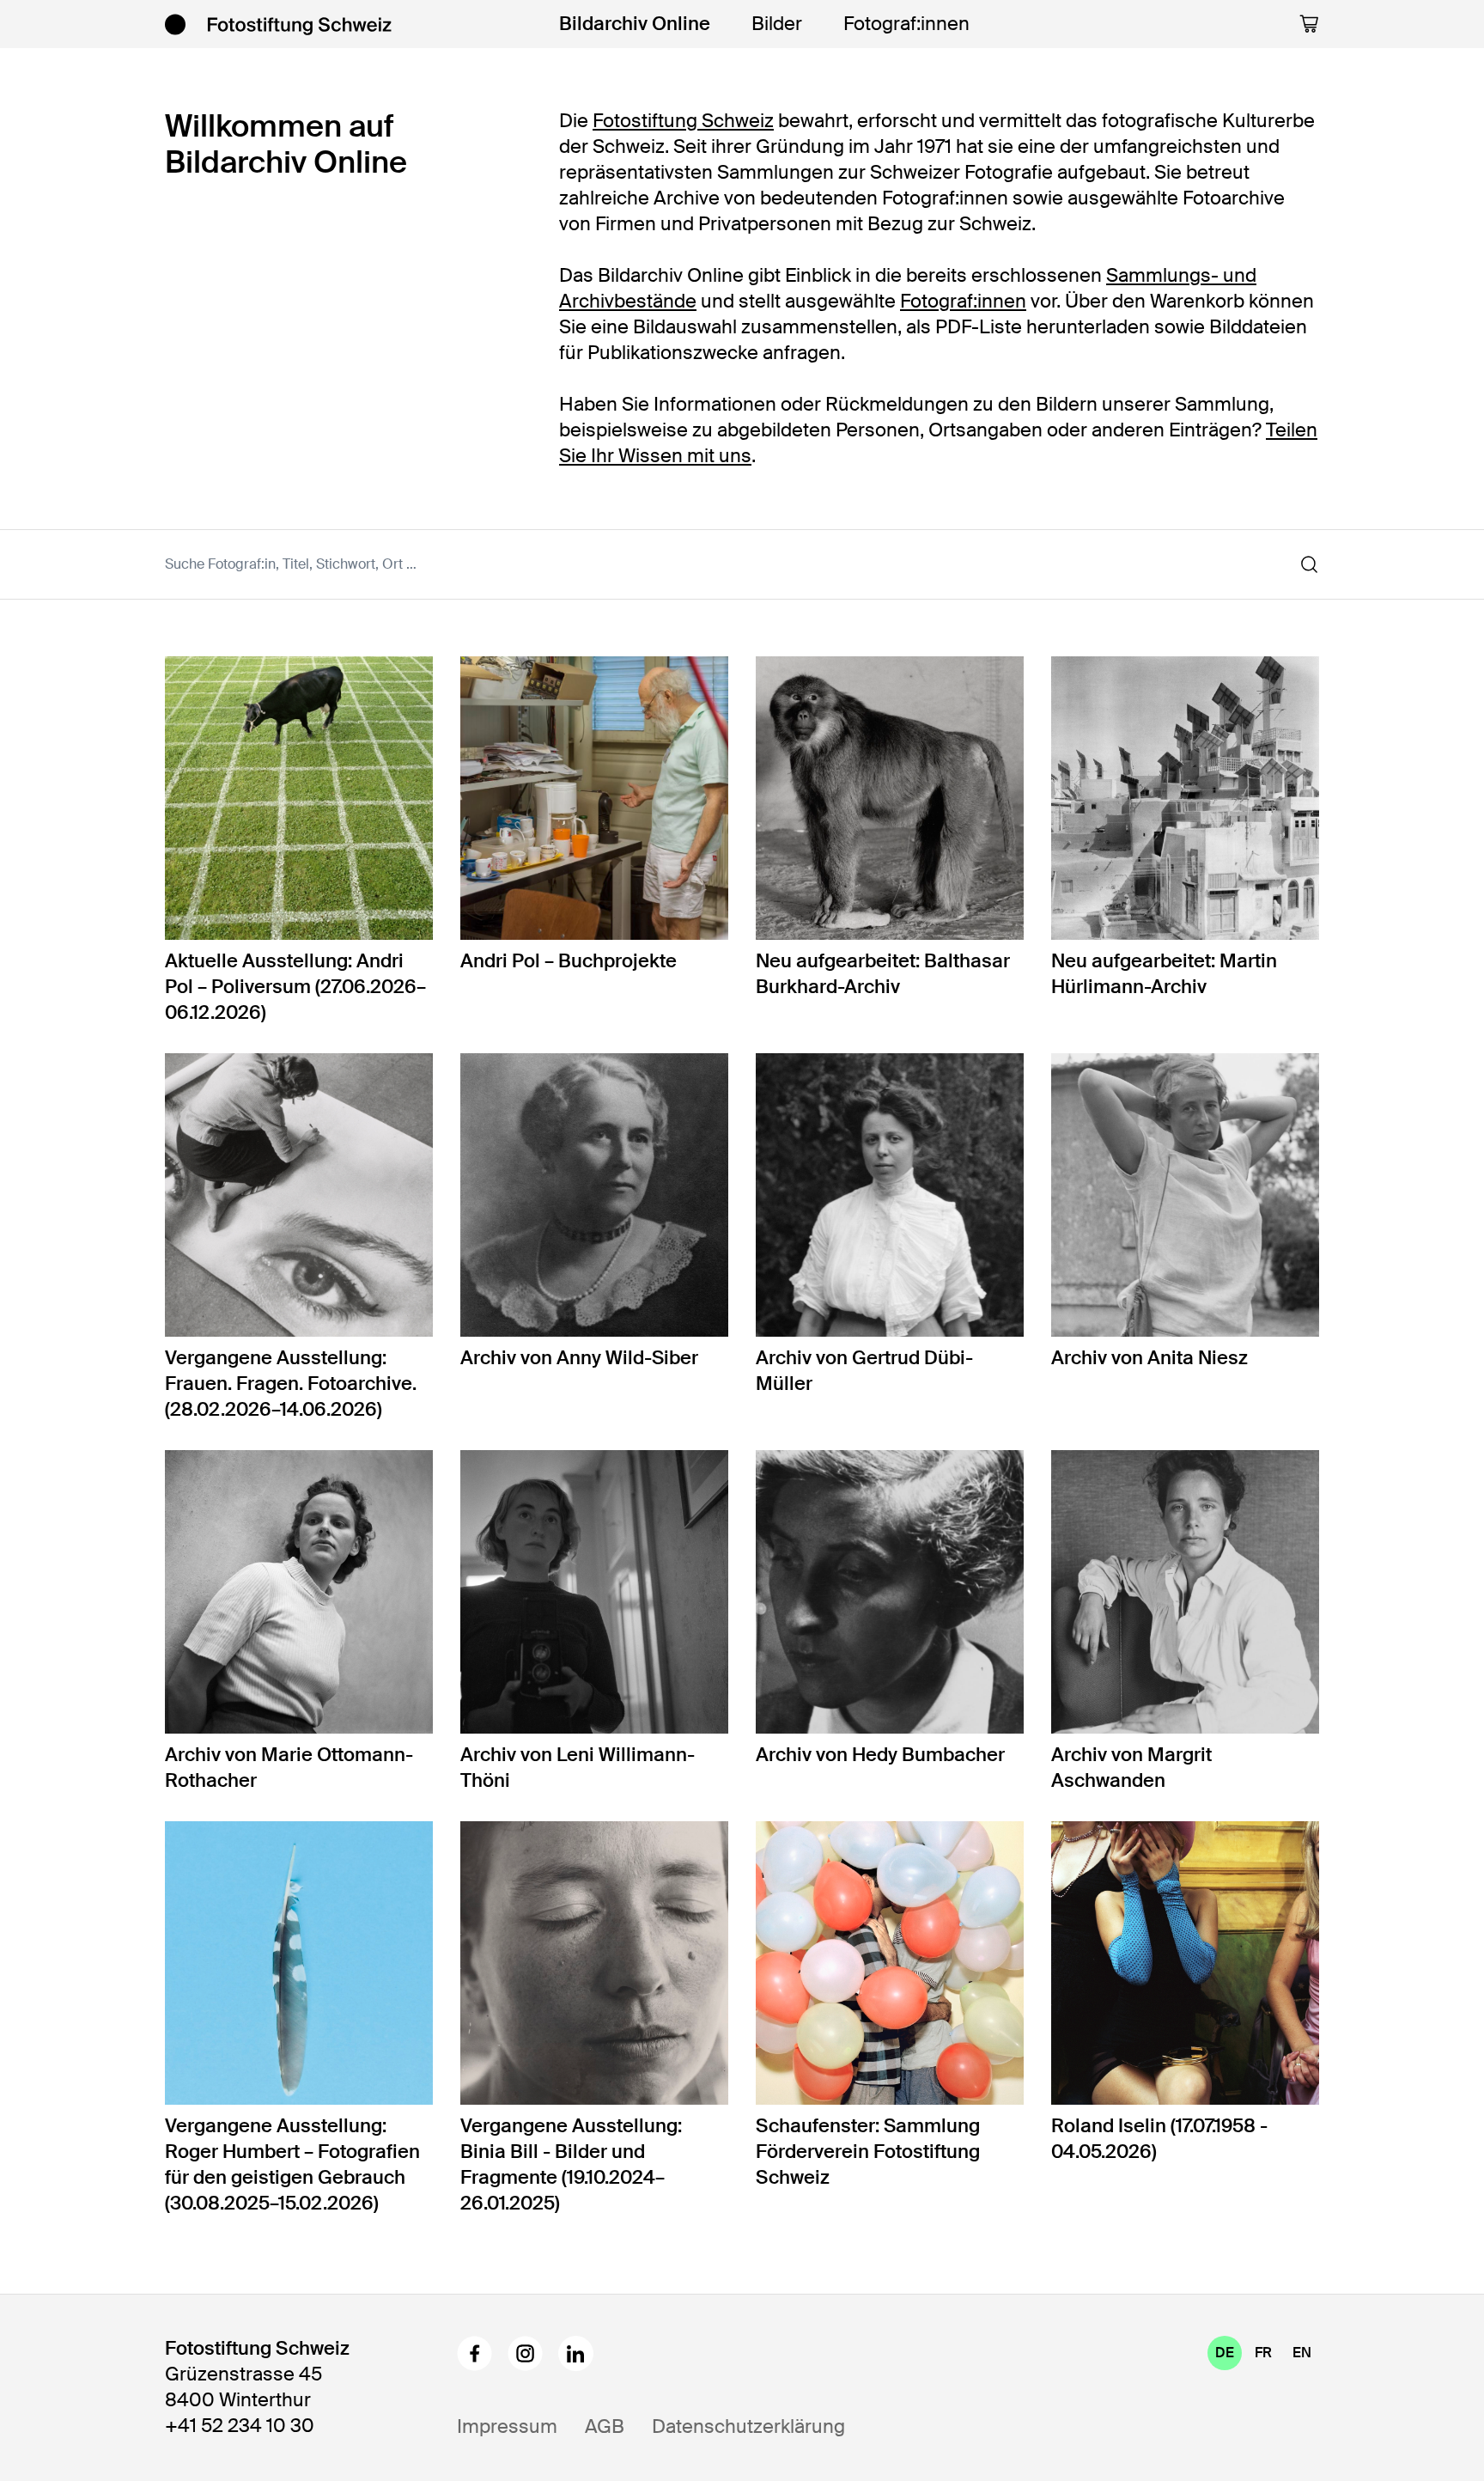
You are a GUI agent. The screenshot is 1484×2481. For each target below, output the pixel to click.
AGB (605, 2426)
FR (1263, 2353)
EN (1302, 2353)
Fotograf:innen (906, 24)
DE (1225, 2353)
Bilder (777, 24)
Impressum (507, 2426)
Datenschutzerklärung (748, 2426)
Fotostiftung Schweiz (683, 121)
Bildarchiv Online (635, 24)
